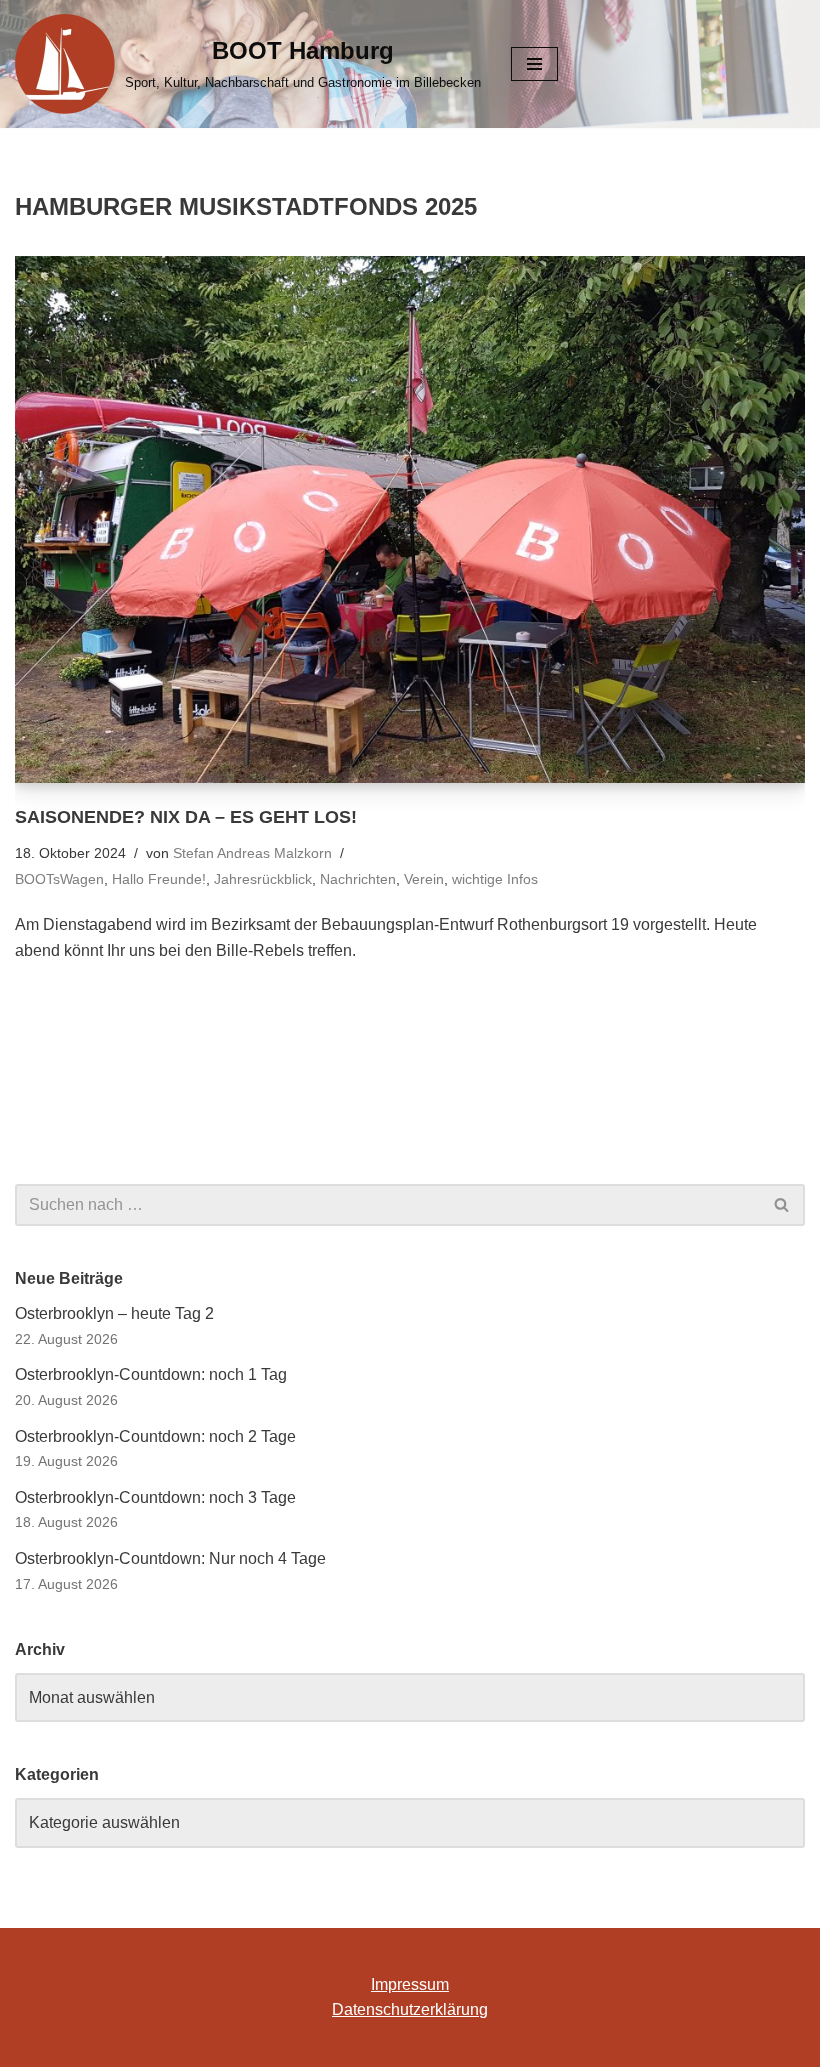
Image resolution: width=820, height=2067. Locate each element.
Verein (424, 879)
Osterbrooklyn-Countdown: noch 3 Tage (155, 1497)
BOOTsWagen (59, 879)
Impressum (410, 1984)
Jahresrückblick (263, 879)
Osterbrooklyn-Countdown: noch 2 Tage (155, 1436)
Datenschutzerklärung (410, 2009)
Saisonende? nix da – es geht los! (186, 817)
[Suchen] (782, 1205)
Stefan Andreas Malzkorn (252, 853)
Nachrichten (358, 879)
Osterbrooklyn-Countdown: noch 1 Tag (151, 1374)
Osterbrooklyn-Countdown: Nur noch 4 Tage (170, 1558)
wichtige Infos (495, 879)
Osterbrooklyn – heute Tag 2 (114, 1313)
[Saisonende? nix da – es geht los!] (410, 519)
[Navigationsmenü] (534, 64)
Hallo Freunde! (159, 879)
